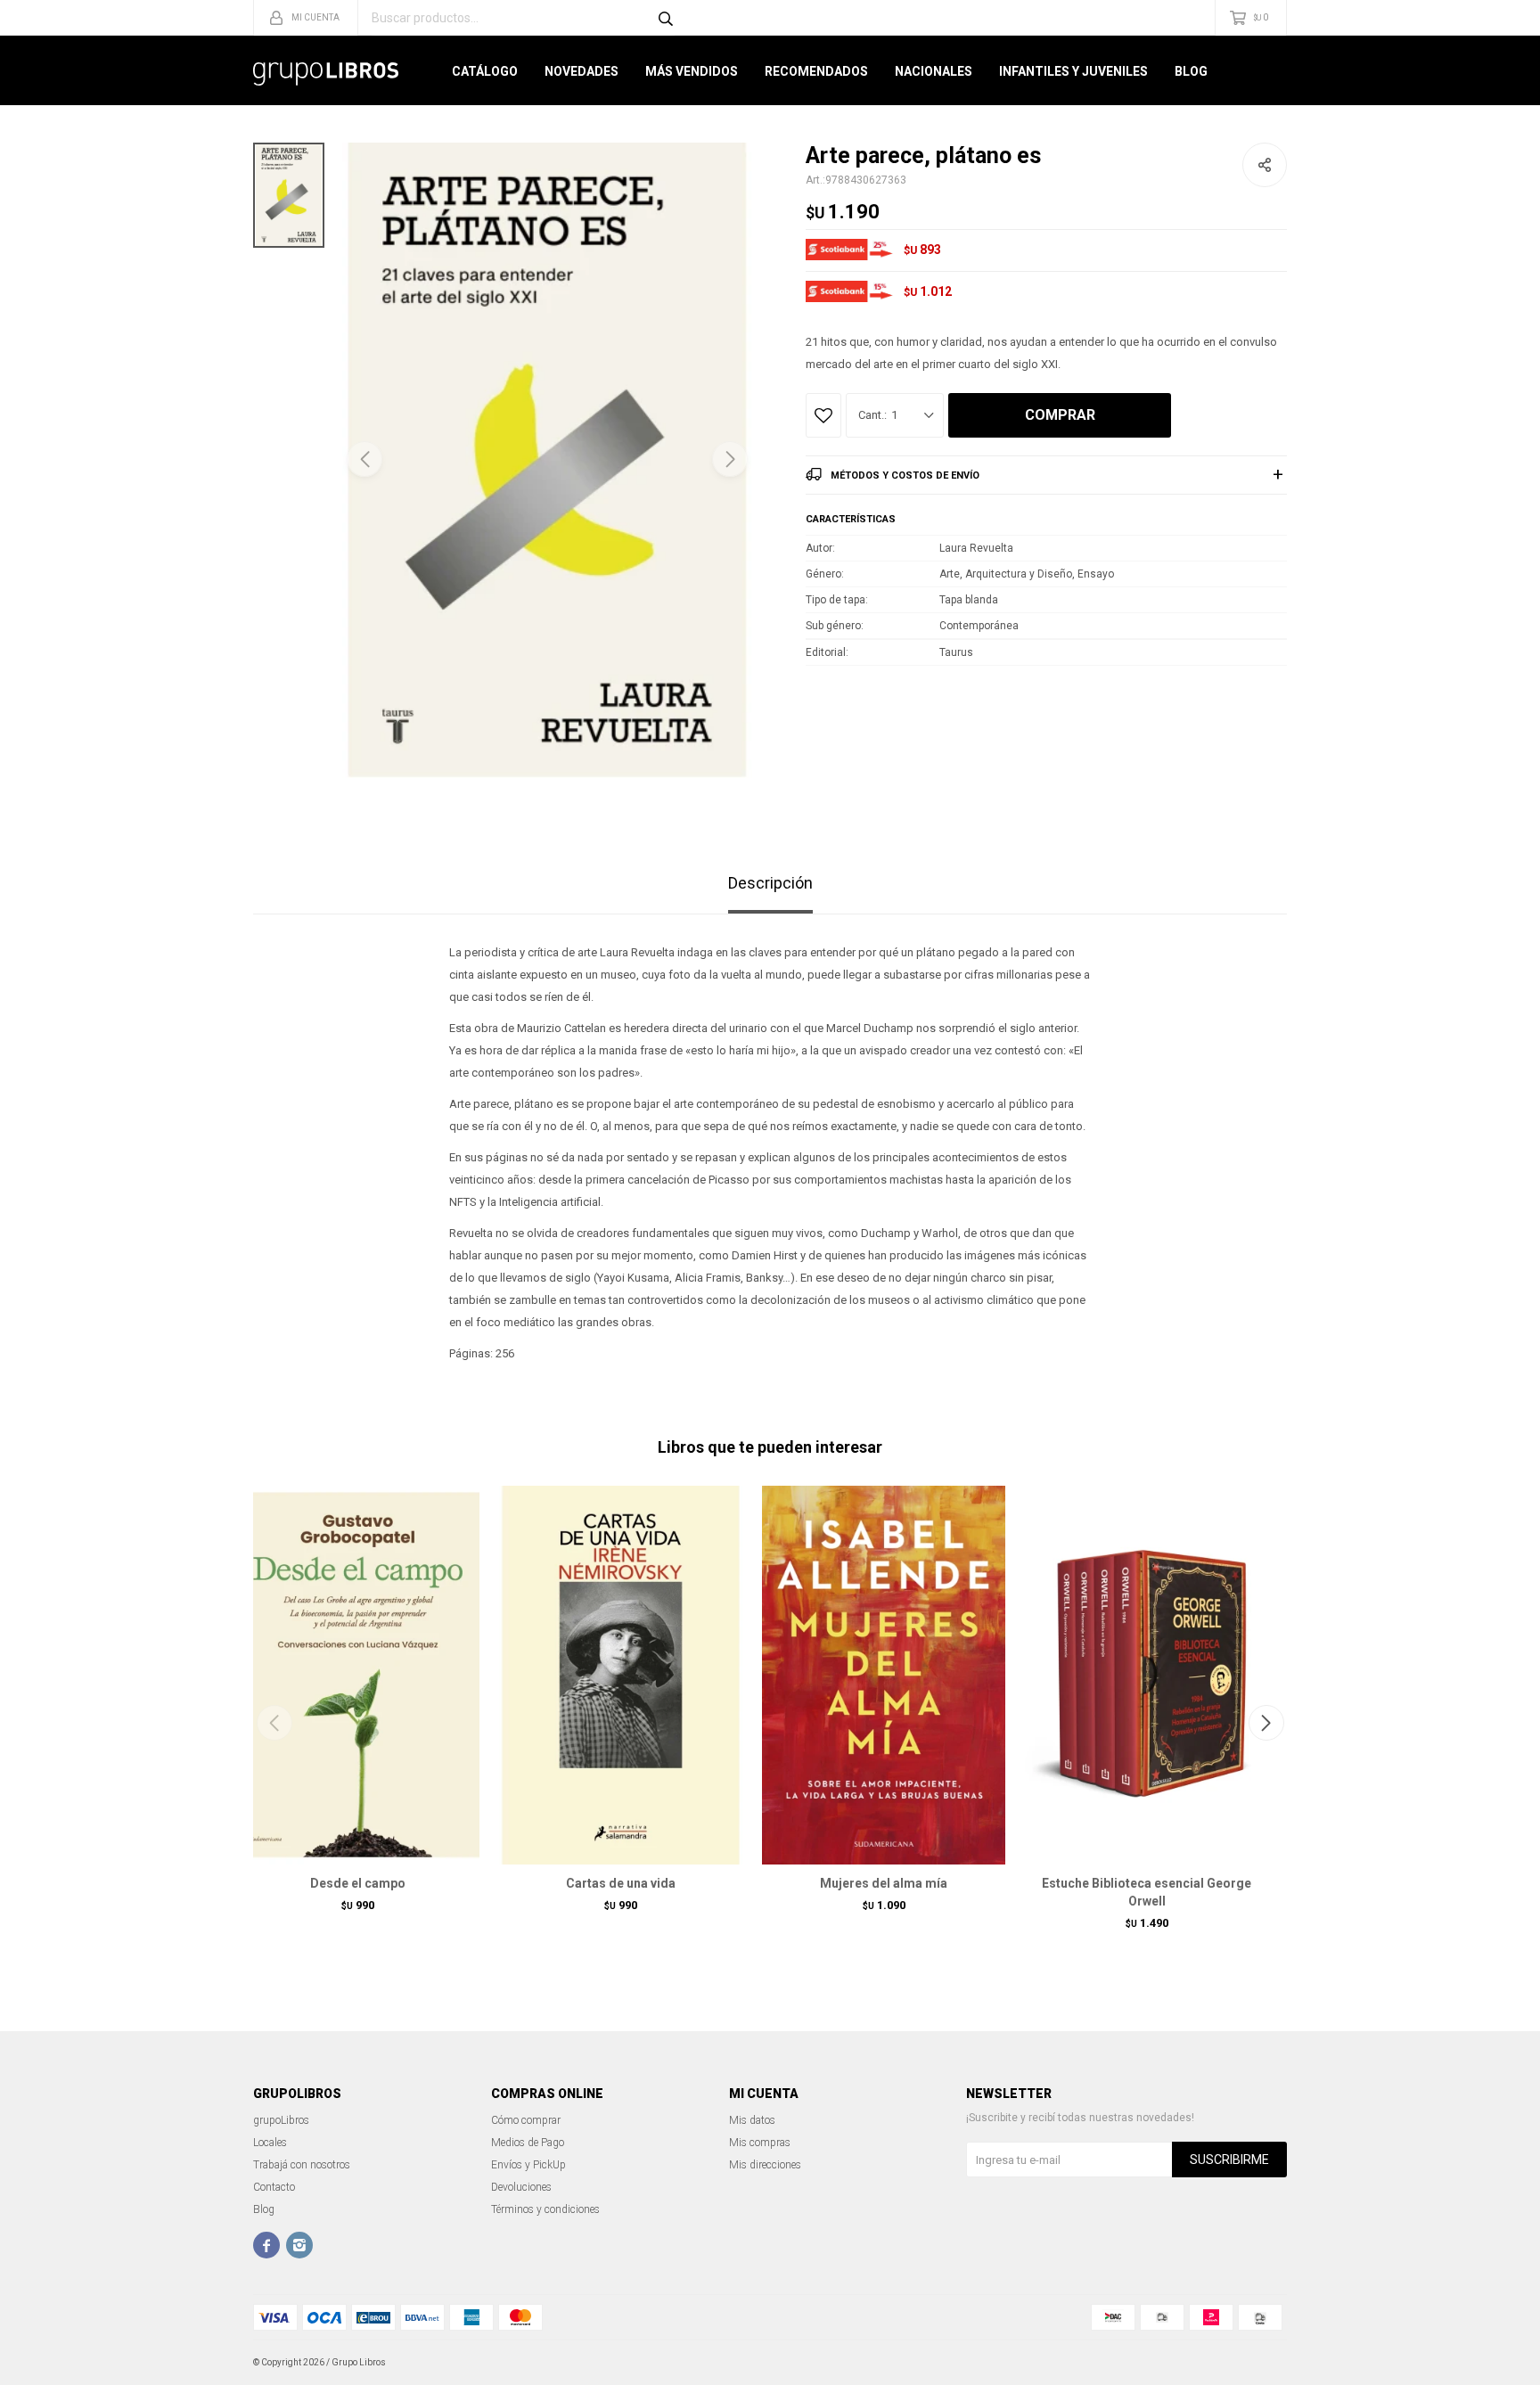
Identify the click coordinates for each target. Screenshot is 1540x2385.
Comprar (1060, 415)
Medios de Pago (528, 2143)
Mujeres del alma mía (884, 1883)
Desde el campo (358, 1883)
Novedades (582, 71)
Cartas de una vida (621, 1883)
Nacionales (934, 71)
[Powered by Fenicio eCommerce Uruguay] (1260, 2363)
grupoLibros (281, 2120)
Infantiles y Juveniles (1073, 71)
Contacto (274, 2187)
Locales (270, 2143)
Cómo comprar (526, 2120)
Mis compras (760, 2143)
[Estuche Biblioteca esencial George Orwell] (1147, 1675)
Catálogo (485, 71)
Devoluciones (521, 2187)
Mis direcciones (765, 2165)
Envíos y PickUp (528, 2165)
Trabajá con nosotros (302, 2165)
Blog (1191, 71)
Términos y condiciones (545, 2209)
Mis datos (752, 2120)
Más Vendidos (692, 71)
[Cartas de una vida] (621, 1675)
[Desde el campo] (358, 1675)
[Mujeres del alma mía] (884, 1675)
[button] (730, 459)
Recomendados (816, 71)
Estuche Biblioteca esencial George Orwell (1147, 1892)
